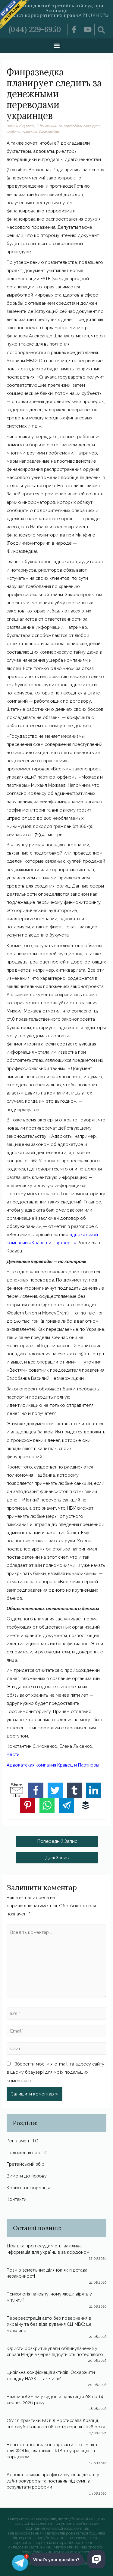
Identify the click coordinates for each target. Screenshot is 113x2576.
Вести (13, 1754)
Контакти (17, 2199)
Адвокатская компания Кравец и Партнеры (53, 1765)
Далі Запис (57, 1857)
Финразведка (49, 132)
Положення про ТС (27, 2153)
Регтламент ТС (22, 2141)
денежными (49, 126)
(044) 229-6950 (35, 29)
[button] (56, 45)
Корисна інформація (28, 2188)
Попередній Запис (57, 1841)
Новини (12, 126)
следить (13, 132)
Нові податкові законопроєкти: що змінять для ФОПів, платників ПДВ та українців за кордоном (53, 2451)
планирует (92, 126)
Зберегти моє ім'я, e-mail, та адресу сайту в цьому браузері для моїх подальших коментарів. (55, 2072)
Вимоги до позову (27, 2176)
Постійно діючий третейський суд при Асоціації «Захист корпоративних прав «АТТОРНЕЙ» (56, 10)
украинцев (29, 132)
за (60, 126)
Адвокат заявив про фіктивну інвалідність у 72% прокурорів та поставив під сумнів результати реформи (53, 2481)
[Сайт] (56, 2049)
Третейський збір (25, 2164)
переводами (73, 126)
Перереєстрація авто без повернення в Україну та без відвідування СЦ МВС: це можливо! (49, 2324)
